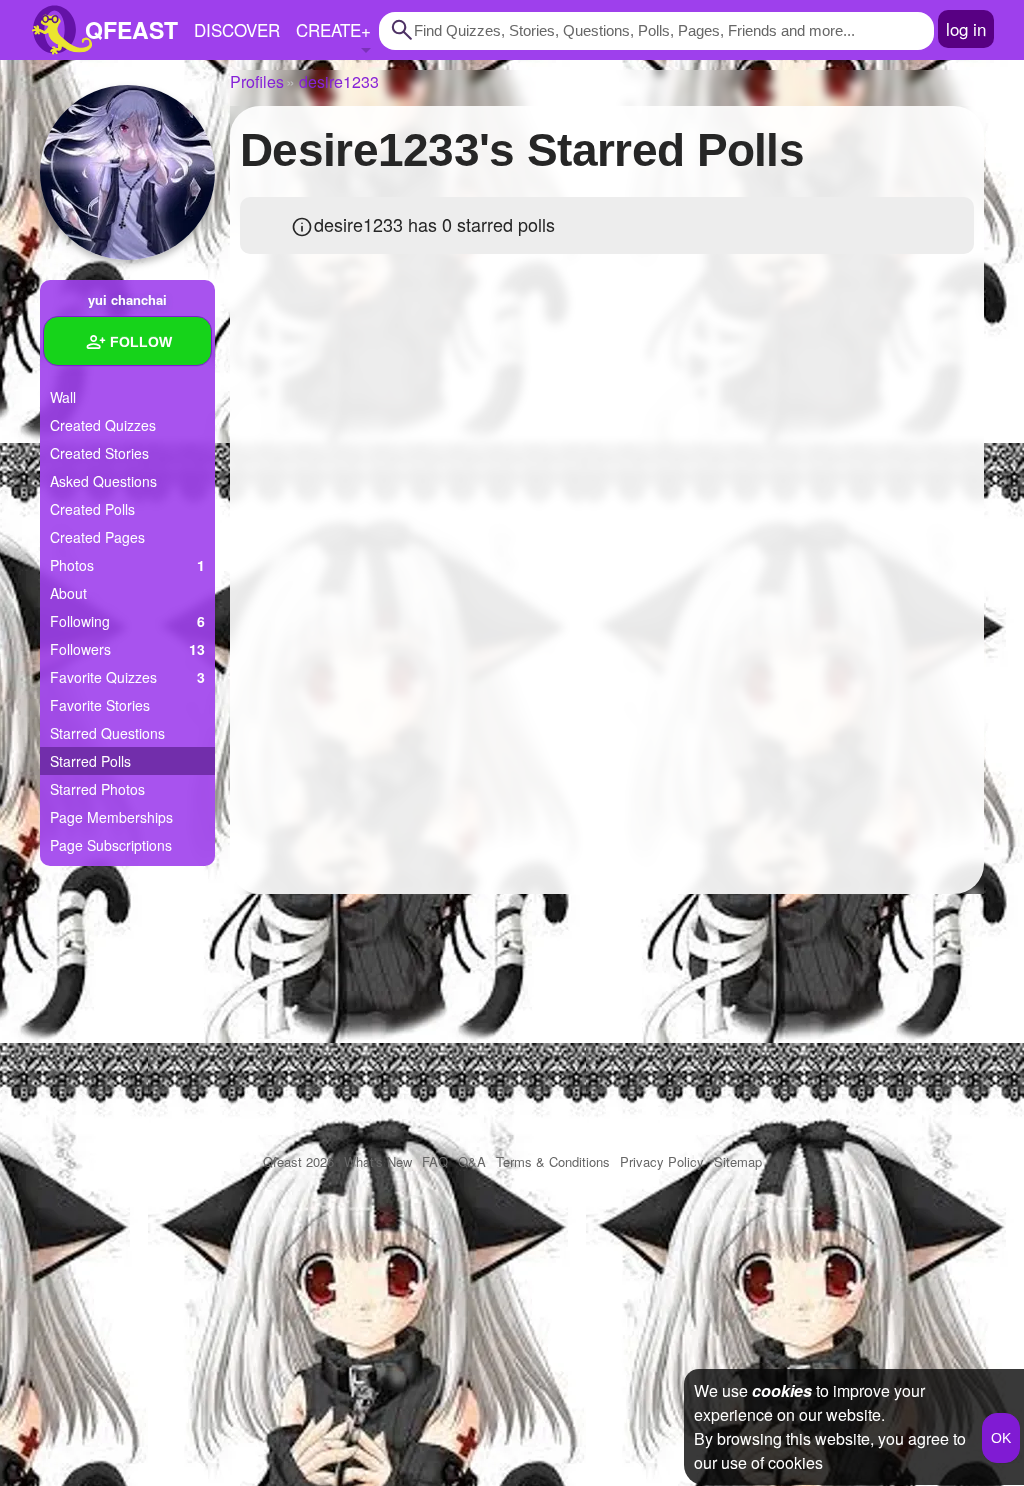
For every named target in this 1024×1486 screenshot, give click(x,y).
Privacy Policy (662, 1161)
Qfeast (298, 1161)
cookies (782, 1390)
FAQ (435, 1161)
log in (966, 28)
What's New (378, 1161)
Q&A (472, 1161)
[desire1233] (127, 172)
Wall (63, 397)
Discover (237, 29)
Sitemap (738, 1161)
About (68, 593)
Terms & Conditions (553, 1161)
